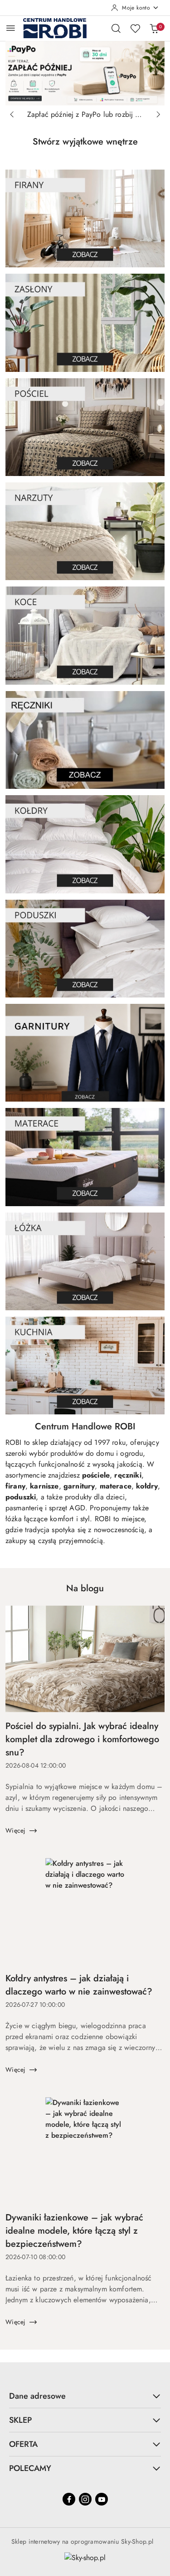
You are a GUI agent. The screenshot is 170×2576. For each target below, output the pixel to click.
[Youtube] (102, 2499)
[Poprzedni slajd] (12, 115)
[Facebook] (69, 2499)
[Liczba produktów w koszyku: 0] (154, 28)
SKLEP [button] (20, 2420)
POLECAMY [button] (30, 2468)
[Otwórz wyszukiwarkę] (116, 28)
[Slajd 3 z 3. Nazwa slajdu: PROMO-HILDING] (85, 73)
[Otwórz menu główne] (11, 28)
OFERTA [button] (23, 2444)
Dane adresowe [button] (37, 2396)
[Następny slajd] (158, 115)
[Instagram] (85, 2499)
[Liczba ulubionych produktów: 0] (135, 28)
